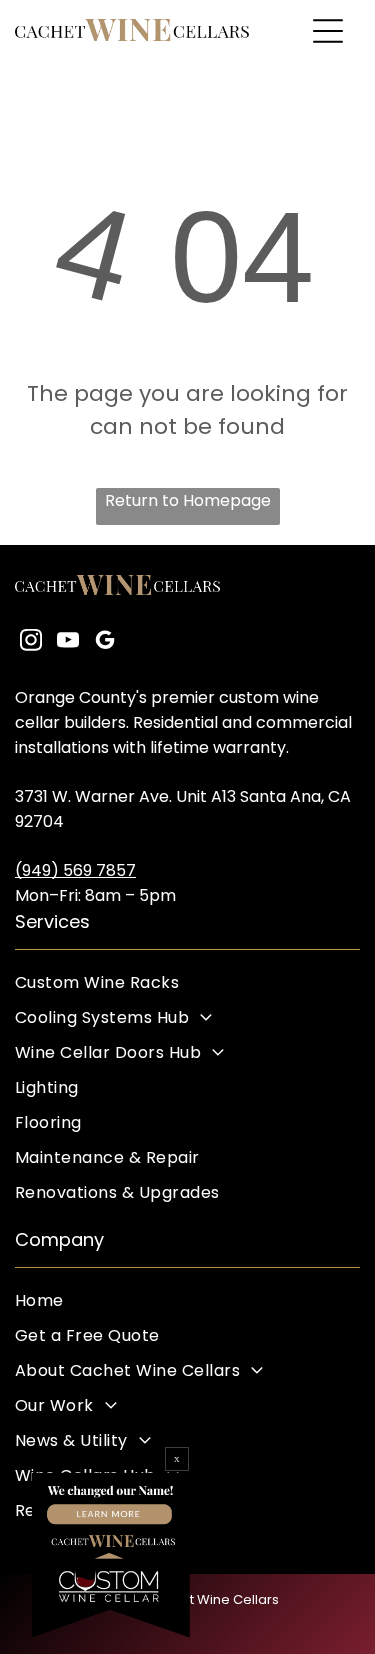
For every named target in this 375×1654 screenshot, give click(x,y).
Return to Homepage (188, 500)
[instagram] (31, 642)
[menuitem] (187, 982)
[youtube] (68, 642)
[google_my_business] (105, 642)
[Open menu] (328, 31)
